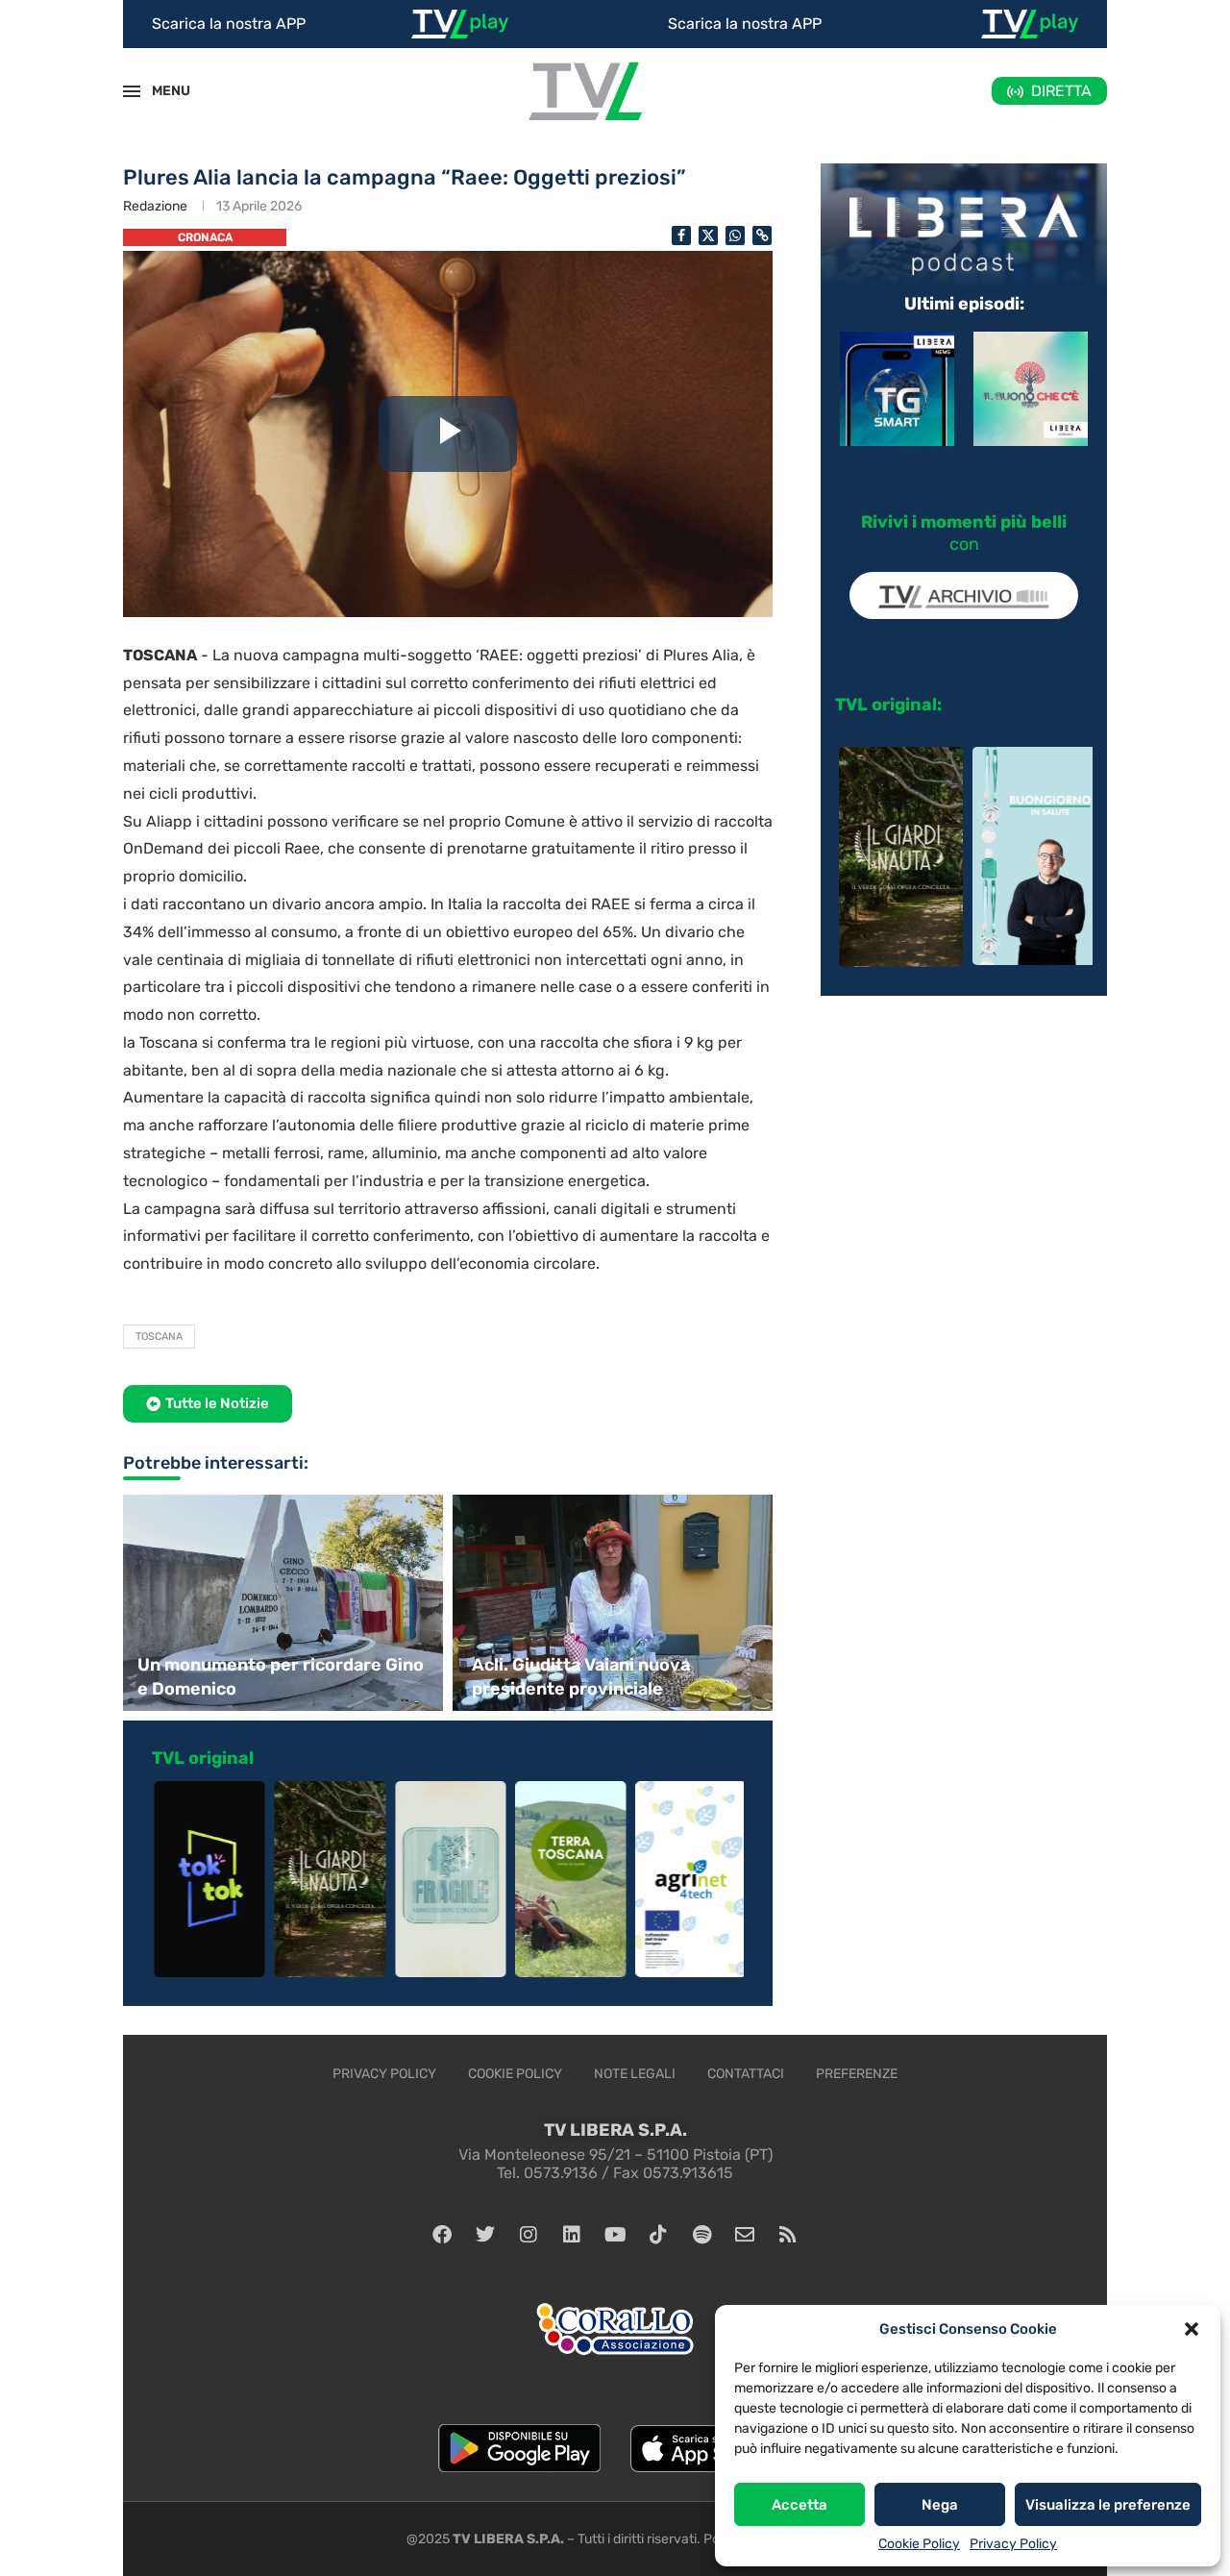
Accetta (799, 2505)
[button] (1192, 2329)
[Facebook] (442, 2235)
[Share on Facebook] (681, 235)
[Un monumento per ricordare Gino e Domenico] (281, 1603)
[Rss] (788, 2235)
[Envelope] (745, 2235)
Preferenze (857, 2074)
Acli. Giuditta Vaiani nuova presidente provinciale (581, 1677)
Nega (940, 2505)
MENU (160, 91)
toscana (159, 1337)
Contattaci (746, 2074)
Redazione (155, 206)
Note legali (635, 2074)
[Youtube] (615, 2235)
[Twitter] (485, 2235)
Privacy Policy (1013, 2544)
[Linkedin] (572, 2235)
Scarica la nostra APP (229, 24)
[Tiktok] (658, 2235)
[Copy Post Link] (762, 235)
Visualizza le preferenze (1108, 2505)
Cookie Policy (919, 2544)
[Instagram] (529, 2235)
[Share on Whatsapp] (735, 235)
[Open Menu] (132, 91)
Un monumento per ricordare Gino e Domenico (281, 1677)
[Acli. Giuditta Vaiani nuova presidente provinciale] (615, 1603)
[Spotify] (701, 2235)
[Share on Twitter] (708, 235)
